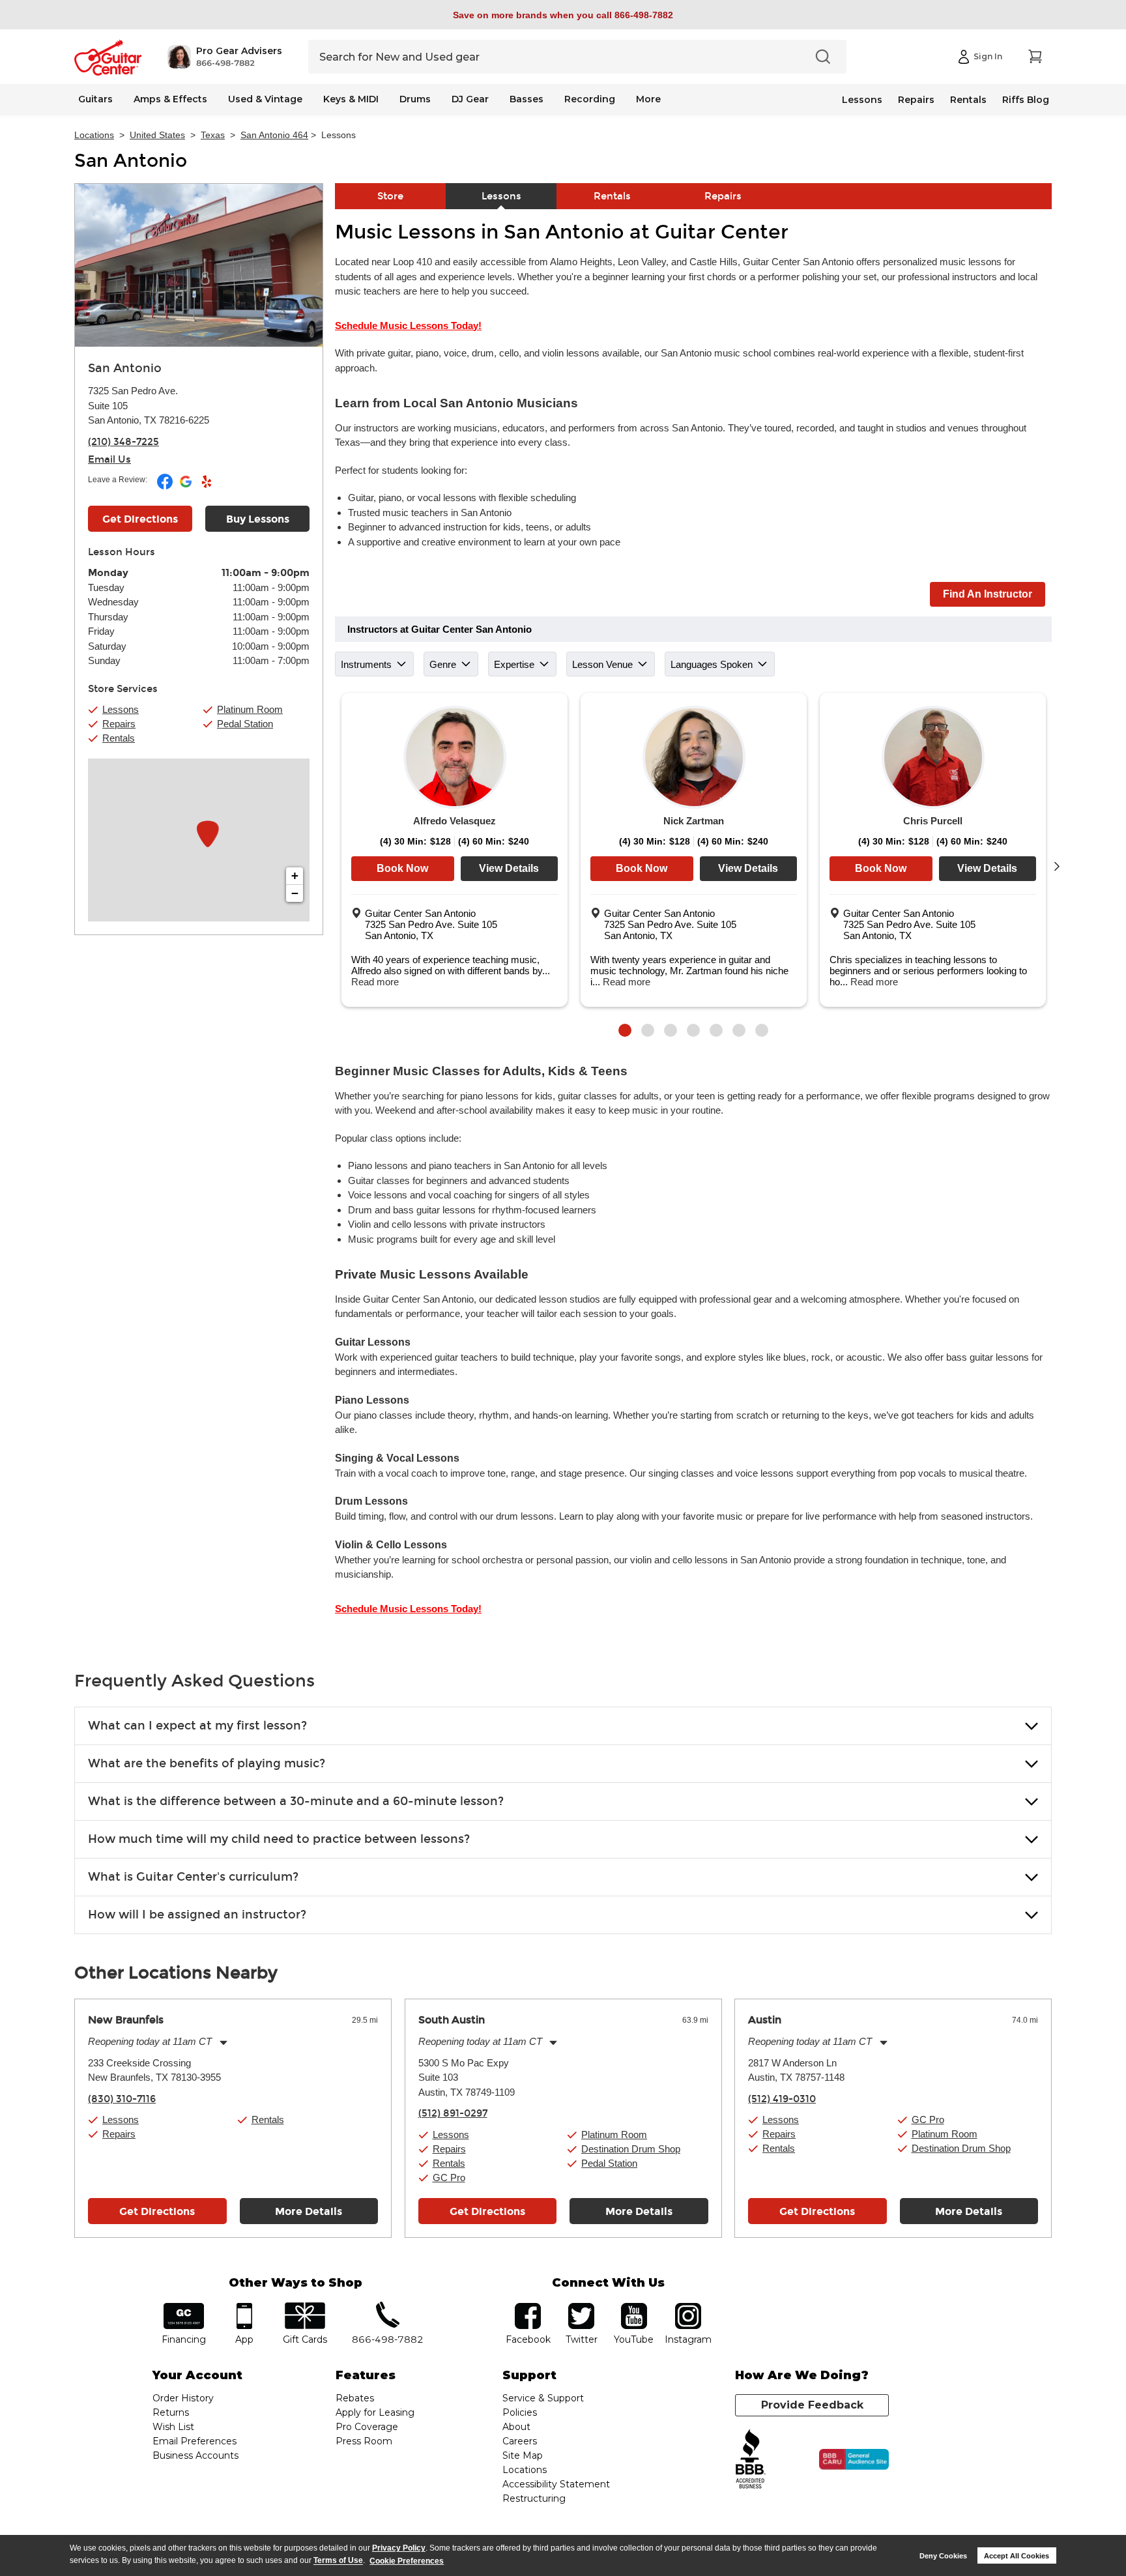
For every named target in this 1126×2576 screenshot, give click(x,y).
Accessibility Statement (556, 2484)
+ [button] (295, 876)
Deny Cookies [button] (943, 2556)
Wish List (173, 2427)
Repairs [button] (119, 724)
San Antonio (131, 161)
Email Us (109, 459)
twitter (581, 2307)
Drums (415, 99)
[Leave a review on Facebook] (166, 487)
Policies (520, 2412)
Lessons (862, 100)
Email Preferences (195, 2441)
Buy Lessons (258, 519)
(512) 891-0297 (453, 2113)
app (245, 2307)
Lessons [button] (121, 709)
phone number (388, 2307)
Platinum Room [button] (250, 709)
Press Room (364, 2441)
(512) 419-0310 (782, 2099)
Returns (171, 2412)
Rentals (968, 100)
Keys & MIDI (351, 99)
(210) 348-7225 (123, 442)
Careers (520, 2441)
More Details (309, 2211)
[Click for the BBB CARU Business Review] (854, 2459)
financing (184, 2307)
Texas (213, 135)
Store (390, 196)
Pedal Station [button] (245, 724)
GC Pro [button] (449, 2178)
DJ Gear (470, 99)
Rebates (355, 2398)
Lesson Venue (602, 664)
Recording (590, 99)
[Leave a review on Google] (187, 487)
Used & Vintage (265, 99)
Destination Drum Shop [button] (631, 2149)
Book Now (402, 868)
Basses (527, 99)
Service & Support (543, 2398)
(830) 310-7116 (122, 2099)
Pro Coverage (367, 2427)
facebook (528, 2307)
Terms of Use (338, 2561)
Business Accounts (195, 2455)
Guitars (95, 99)
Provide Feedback (812, 2405)
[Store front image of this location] (199, 265)
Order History (183, 2398)
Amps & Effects (170, 99)
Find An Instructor (988, 594)
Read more (375, 982)
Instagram (688, 2307)
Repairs (916, 100)
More (648, 99)
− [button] (295, 893)
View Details (509, 868)
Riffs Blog (1026, 100)
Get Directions (140, 519)
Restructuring (534, 2498)
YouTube (634, 2307)
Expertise (514, 664)
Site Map (523, 2455)
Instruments (366, 664)
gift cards (305, 2307)
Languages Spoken (712, 664)
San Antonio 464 (274, 135)
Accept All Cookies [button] (1017, 2556)
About (516, 2427)
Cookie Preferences (407, 2561)
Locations (94, 135)
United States (157, 135)
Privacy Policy (399, 2548)
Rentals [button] (119, 738)
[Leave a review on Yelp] (207, 487)
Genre (443, 664)
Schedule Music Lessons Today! (408, 326)
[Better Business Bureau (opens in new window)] (751, 2460)
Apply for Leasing (375, 2412)
